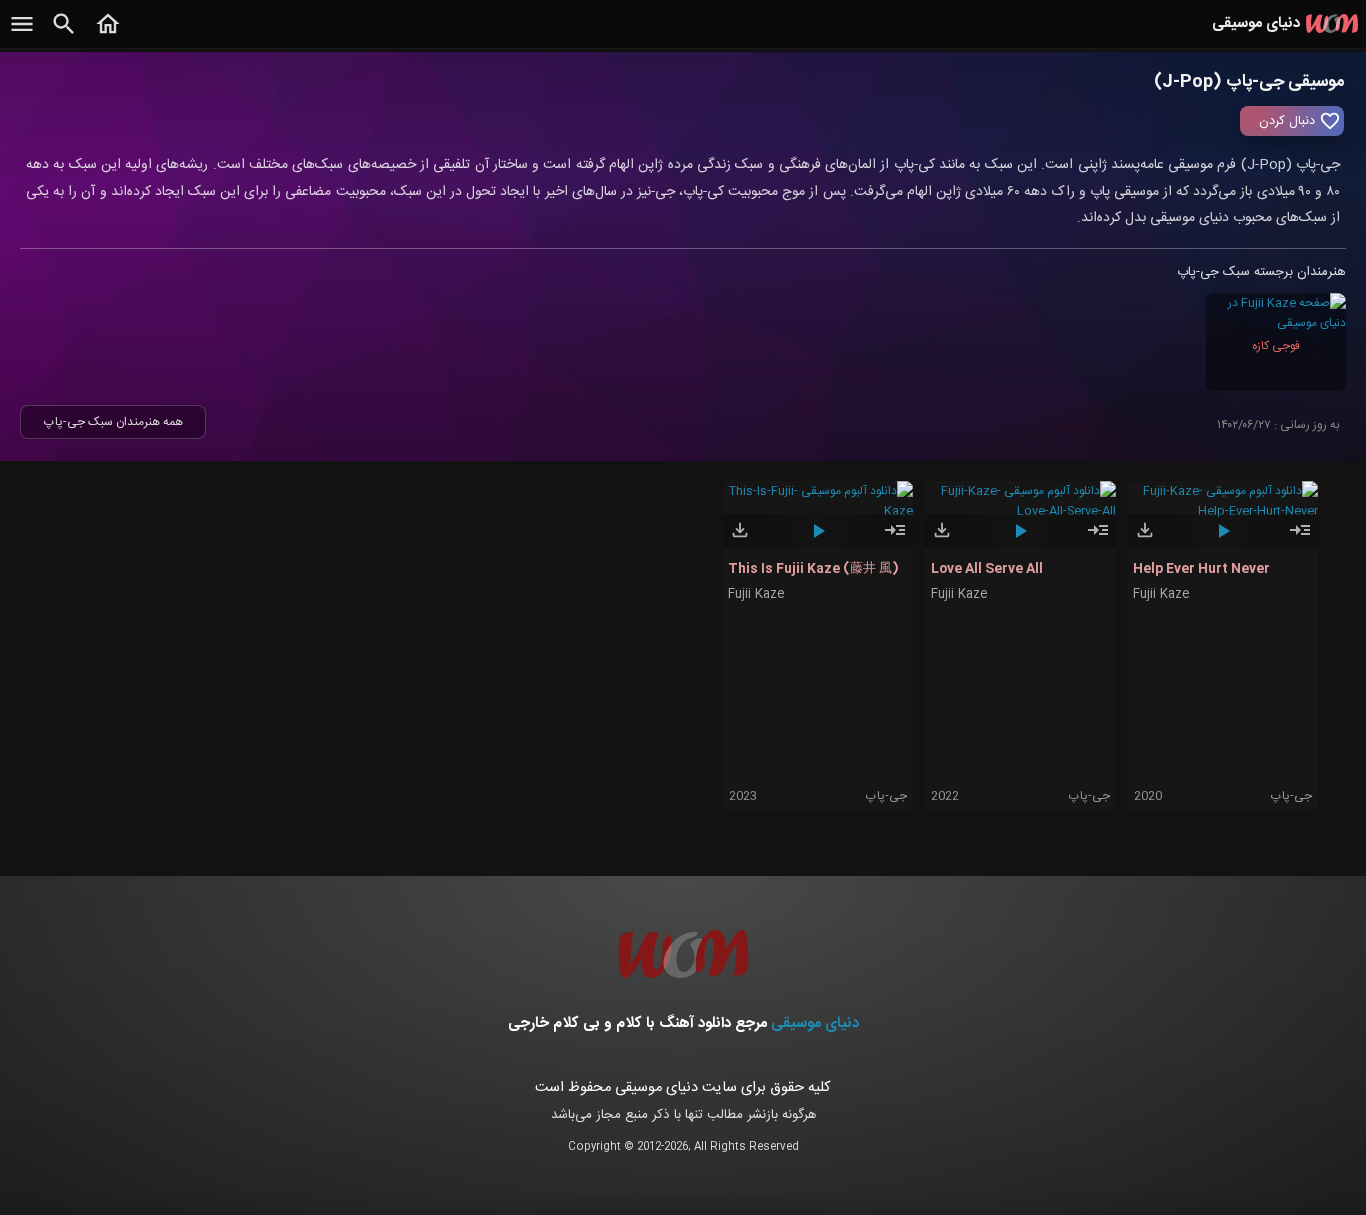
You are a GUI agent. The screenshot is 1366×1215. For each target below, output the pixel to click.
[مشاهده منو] (22, 35)
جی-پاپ (886, 796)
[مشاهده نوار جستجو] (64, 35)
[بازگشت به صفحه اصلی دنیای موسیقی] (108, 35)
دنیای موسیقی (815, 1023)
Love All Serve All (987, 569)
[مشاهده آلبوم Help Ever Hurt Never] (1300, 539)
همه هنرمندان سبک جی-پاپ (113, 422)
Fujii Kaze (756, 594)
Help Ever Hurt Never (1201, 569)
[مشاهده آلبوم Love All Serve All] (1098, 539)
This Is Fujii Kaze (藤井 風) (813, 569)
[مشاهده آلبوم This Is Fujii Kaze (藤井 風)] (895, 539)
